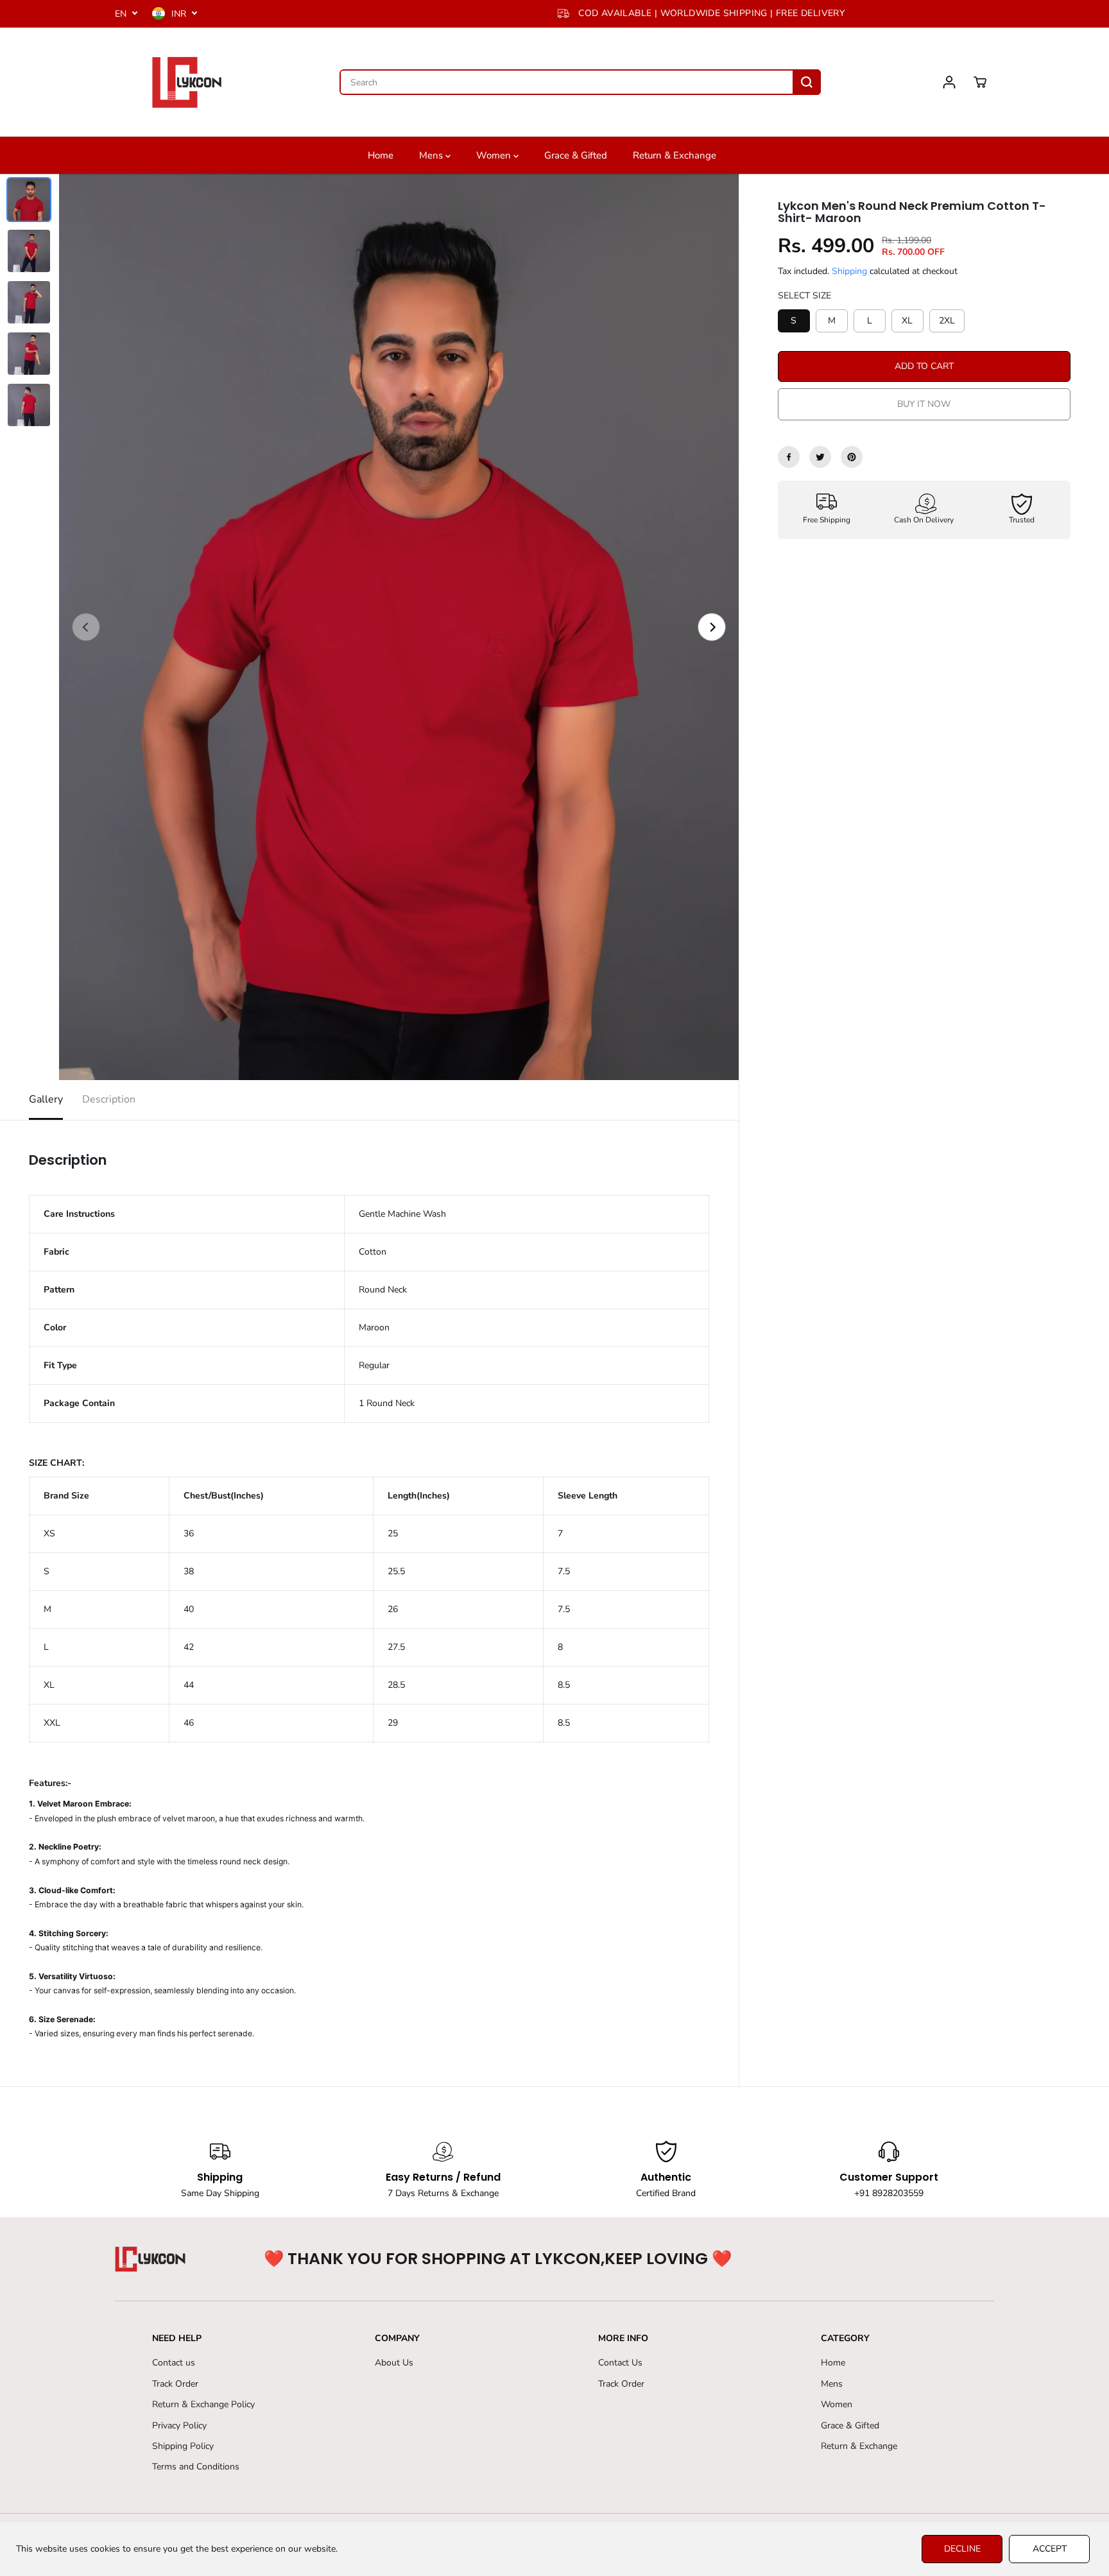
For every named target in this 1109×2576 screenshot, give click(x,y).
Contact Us (620, 2363)
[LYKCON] (185, 82)
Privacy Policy (179, 2426)
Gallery (46, 1099)
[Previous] (86, 627)
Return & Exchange (675, 155)
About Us (394, 2363)
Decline (962, 2549)
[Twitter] (820, 457)
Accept (1050, 2549)
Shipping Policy (183, 2446)
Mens (432, 155)
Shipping (849, 271)
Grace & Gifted (576, 155)
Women (495, 155)
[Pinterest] (852, 457)
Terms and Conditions (196, 2467)
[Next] (712, 627)
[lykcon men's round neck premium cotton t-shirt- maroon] (399, 627)
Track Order (175, 2384)
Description (109, 1099)
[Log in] (949, 82)
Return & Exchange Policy (203, 2404)
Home (381, 155)
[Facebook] (789, 457)
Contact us (174, 2363)
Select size (804, 296)
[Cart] (980, 82)
